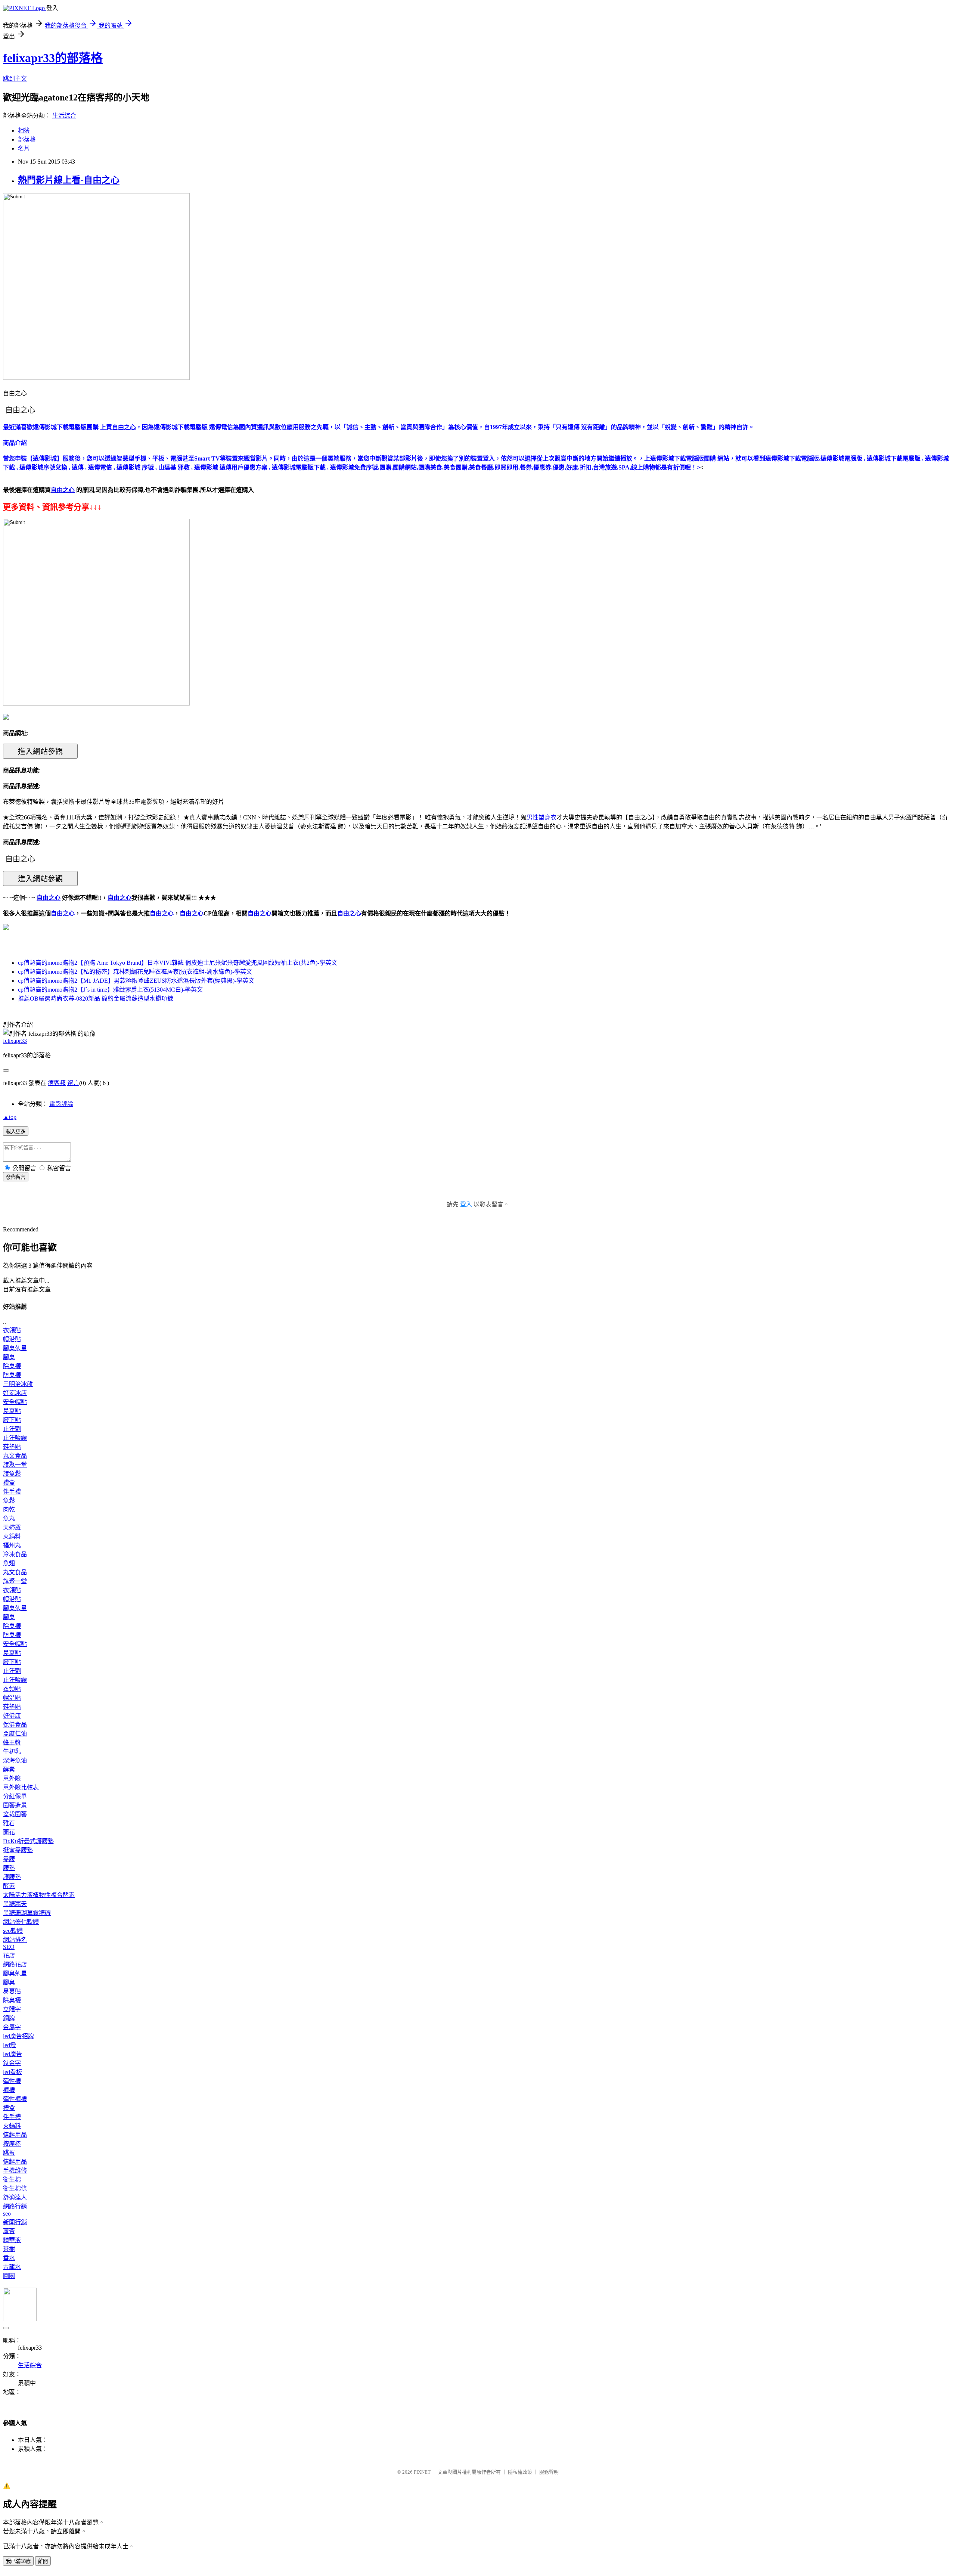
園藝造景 (15, 1805)
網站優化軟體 (21, 1922)
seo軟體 (13, 1931)
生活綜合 (64, 116)
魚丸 (9, 1518)
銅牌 (9, 2018)
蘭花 (9, 1832)
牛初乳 (12, 1752)
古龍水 (12, 2267)
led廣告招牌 (18, 2036)
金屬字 (12, 2027)
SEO (9, 1947)
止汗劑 (12, 1429)
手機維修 (15, 2171)
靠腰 (9, 1859)
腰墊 (9, 1868)
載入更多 (16, 1132)
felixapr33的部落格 (53, 58)
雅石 (9, 1823)
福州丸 (12, 1545)
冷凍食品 (15, 1554)
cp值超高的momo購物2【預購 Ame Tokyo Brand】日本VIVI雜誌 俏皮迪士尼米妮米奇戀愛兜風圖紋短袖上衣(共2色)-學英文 (178, 963)
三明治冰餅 (18, 1384)
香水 (9, 2258)
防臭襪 (12, 1375)
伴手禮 (12, 1492)
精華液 (12, 2240)
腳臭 (9, 1357)
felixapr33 (15, 1041)
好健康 (12, 1716)
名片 (24, 148)
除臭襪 (12, 1366)
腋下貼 (12, 1420)
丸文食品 (15, 1456)
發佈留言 (16, 1177)
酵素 (9, 1769)
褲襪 (9, 2090)
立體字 (12, 2009)
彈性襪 (12, 2081)
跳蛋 (9, 2153)
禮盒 (9, 1483)
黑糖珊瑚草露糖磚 (27, 1913)
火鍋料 (12, 1536)
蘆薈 (9, 2231)
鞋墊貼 (12, 1447)
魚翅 (9, 1563)
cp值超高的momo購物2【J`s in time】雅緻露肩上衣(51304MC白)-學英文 (110, 990)
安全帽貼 (15, 1402)
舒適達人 (15, 2197)
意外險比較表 (21, 1787)
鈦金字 (12, 2063)
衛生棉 (12, 2180)
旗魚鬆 (12, 1474)
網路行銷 (15, 2206)
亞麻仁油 (15, 1734)
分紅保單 (15, 1796)
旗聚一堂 (15, 1465)
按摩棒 (12, 2144)
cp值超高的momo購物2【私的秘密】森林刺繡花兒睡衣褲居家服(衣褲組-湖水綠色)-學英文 (135, 972)
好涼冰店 (15, 1393)
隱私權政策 (520, 2472)
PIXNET (422, 2472)
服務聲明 (549, 2472)
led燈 (10, 2045)
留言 (73, 1083)
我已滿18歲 (18, 2561)
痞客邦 (57, 1083)
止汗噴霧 (15, 1438)
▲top (10, 1117)
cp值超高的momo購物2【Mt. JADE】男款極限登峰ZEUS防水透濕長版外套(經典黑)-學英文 (136, 981)
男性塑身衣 (541, 817)
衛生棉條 (15, 2188)
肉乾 (9, 1509)
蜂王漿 (12, 1743)
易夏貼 (12, 1411)
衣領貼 (12, 1330)
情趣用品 (15, 2135)
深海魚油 (15, 1760)
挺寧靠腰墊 (18, 1850)
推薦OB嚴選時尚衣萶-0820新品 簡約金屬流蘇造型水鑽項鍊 (96, 999)
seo (7, 2214)
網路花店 (15, 1964)
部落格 (27, 140)
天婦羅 (12, 1527)
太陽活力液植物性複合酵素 (39, 1895)
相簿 (24, 131)
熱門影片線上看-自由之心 (69, 180)
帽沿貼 (12, 1339)
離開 (43, 2561)
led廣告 (13, 2054)
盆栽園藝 (15, 1814)
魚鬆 (9, 1501)
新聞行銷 (15, 2222)
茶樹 (9, 2249)
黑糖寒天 (15, 1904)
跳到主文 (15, 79)
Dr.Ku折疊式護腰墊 (28, 1841)
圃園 (9, 2276)
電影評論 (61, 1104)
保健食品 (15, 1725)
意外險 (12, 1778)
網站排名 (15, 1940)
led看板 (13, 2072)
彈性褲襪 (15, 2099)
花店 (9, 1955)
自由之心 (63, 913)
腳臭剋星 (15, 1348)
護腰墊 (12, 1877)
